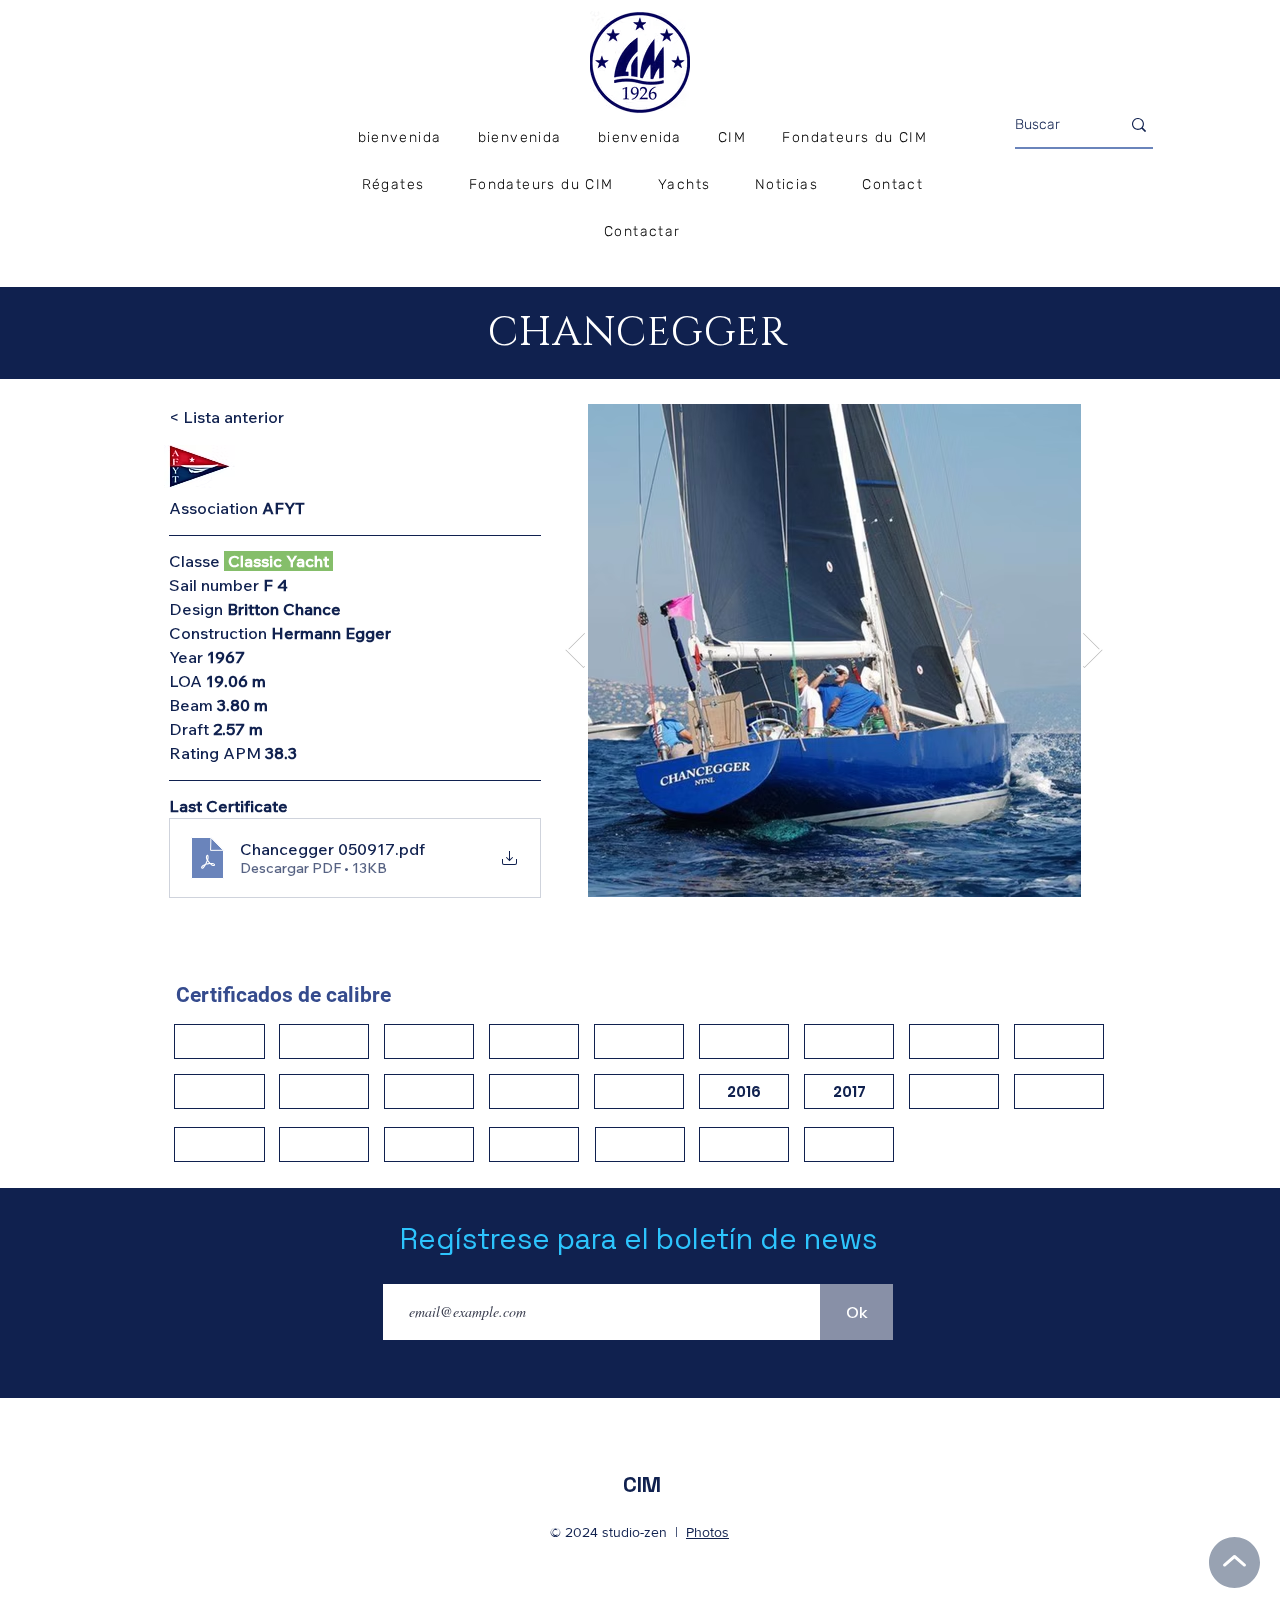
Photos (707, 1532)
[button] (392, 185)
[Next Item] (1092, 650)
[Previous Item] (575, 650)
